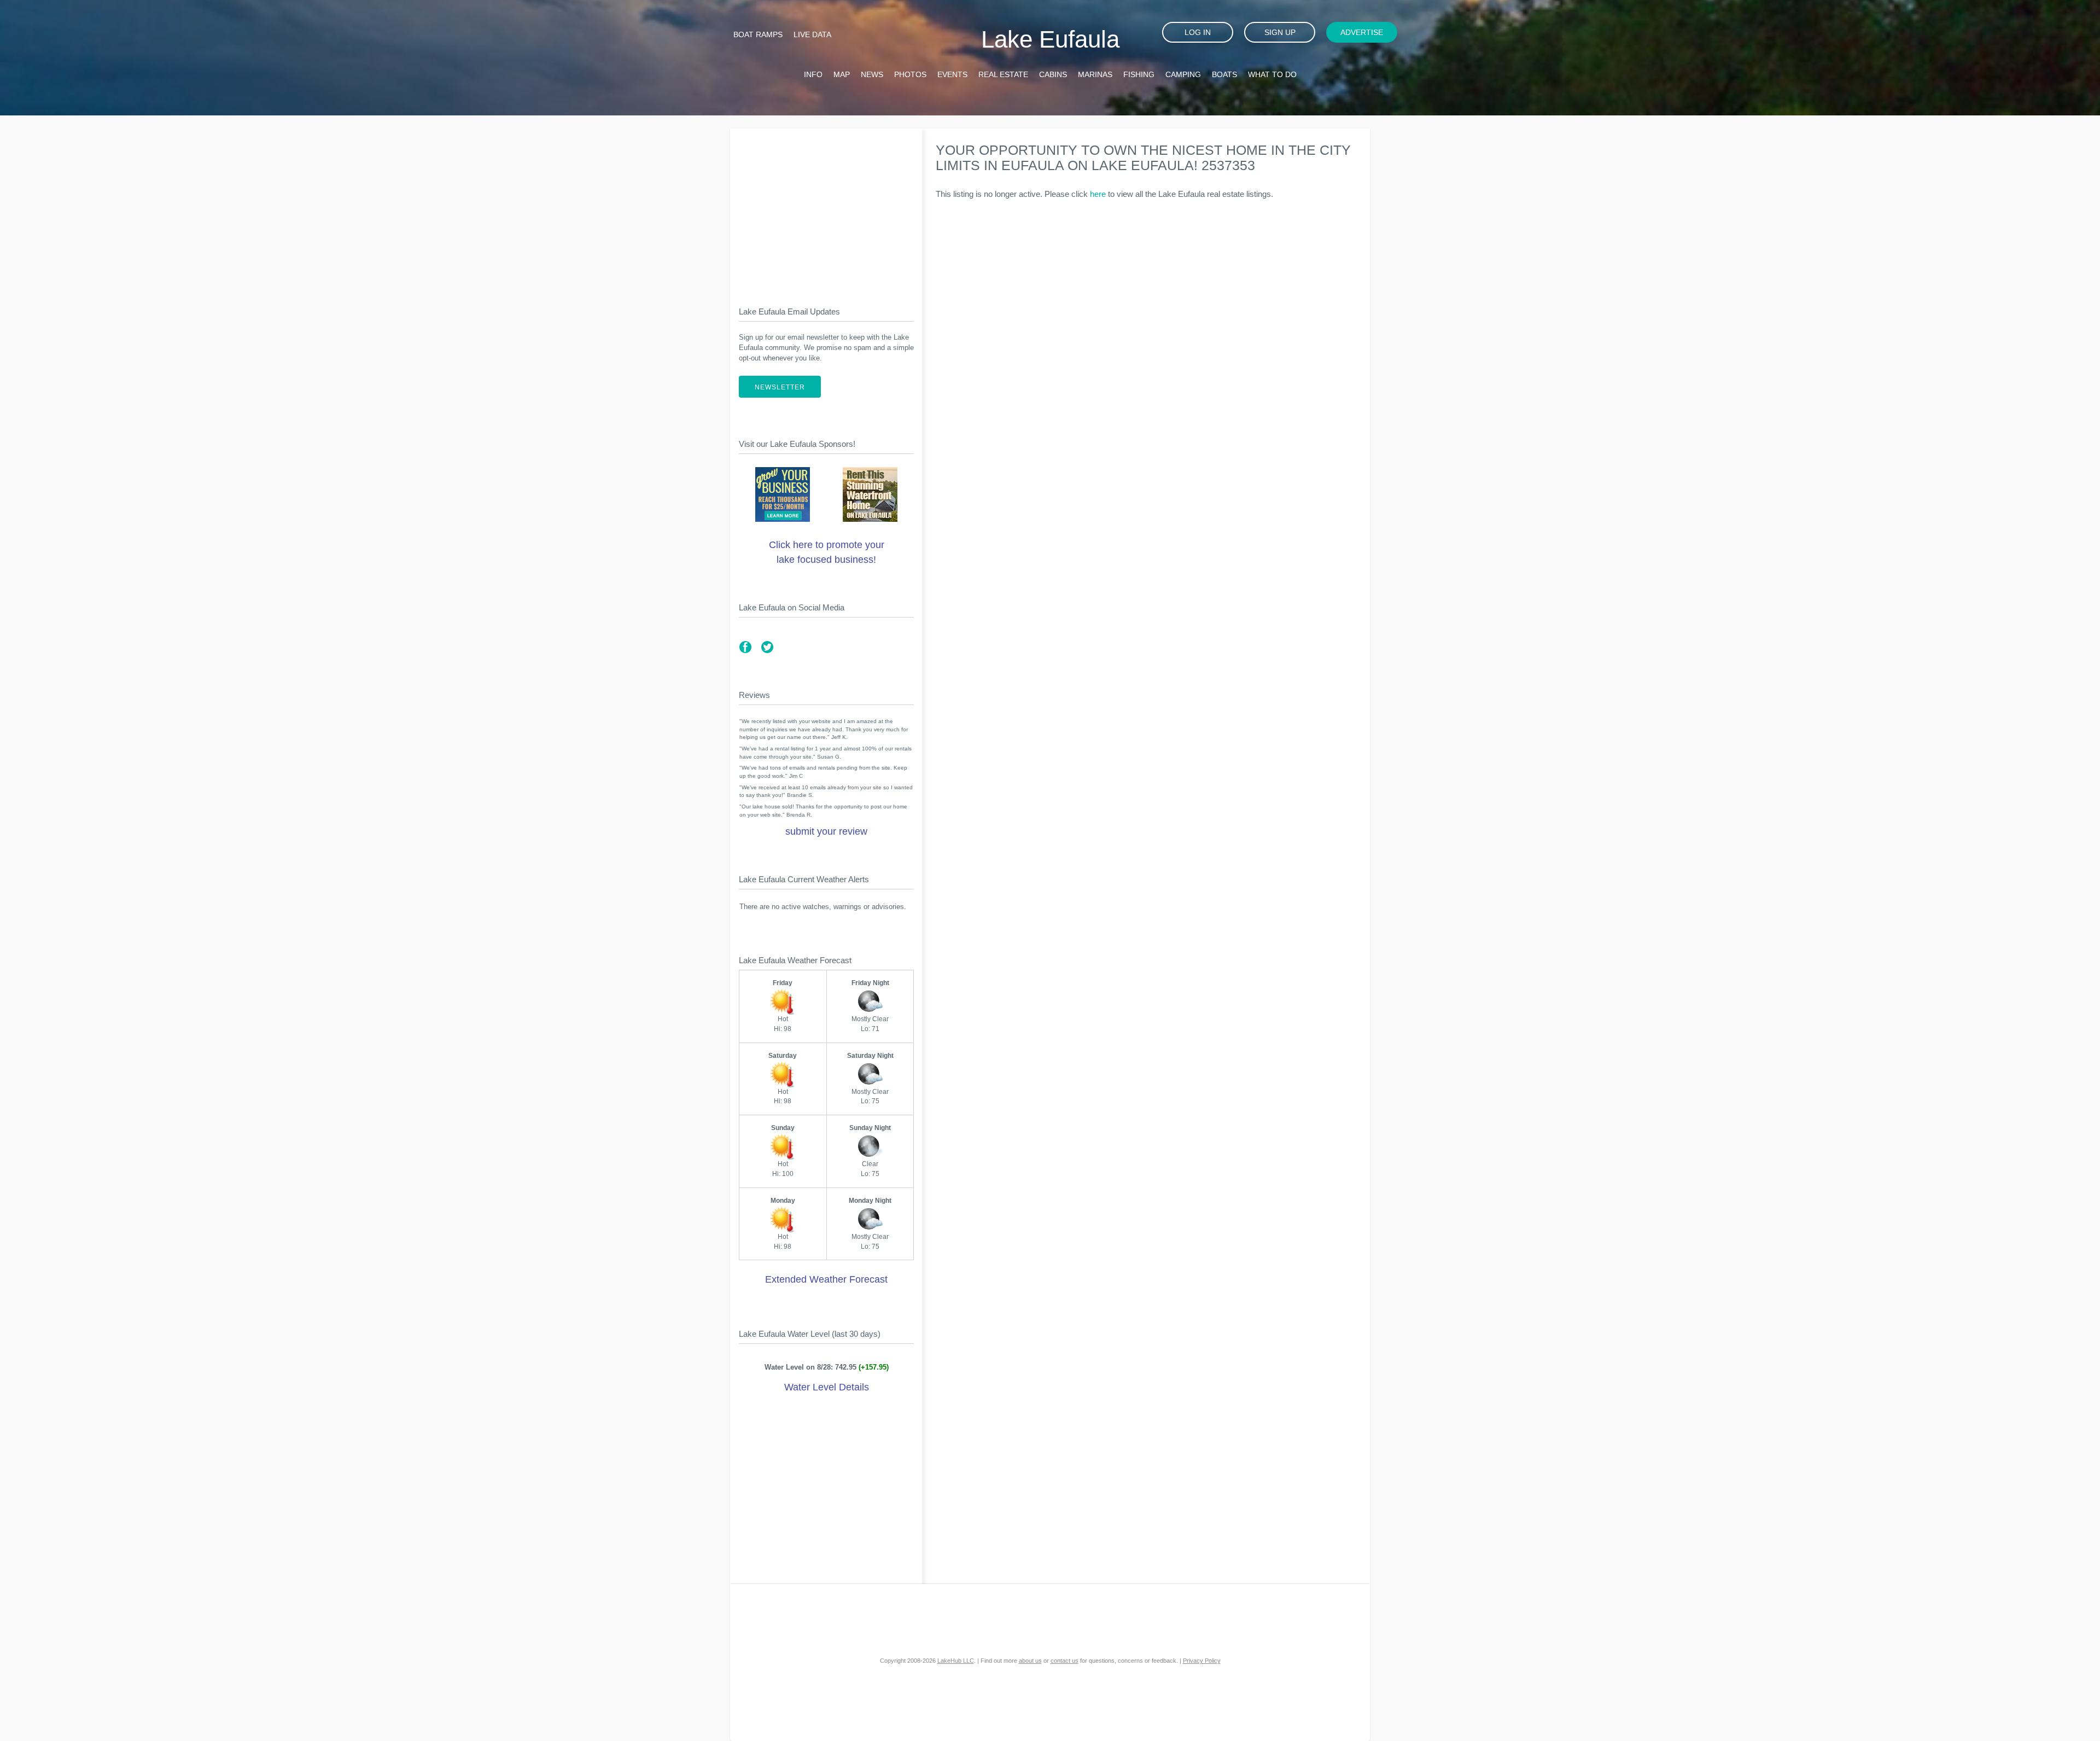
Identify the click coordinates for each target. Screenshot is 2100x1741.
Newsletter (780, 387)
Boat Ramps (758, 34)
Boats (1224, 74)
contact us (1064, 1661)
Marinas (1095, 74)
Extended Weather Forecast (826, 1279)
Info (813, 74)
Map (842, 74)
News (872, 74)
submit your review (826, 831)
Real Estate (1003, 74)
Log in (1198, 32)
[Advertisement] (826, 208)
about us (1030, 1661)
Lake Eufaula (1050, 39)
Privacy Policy (1202, 1661)
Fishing (1139, 74)
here (1098, 194)
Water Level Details (827, 1387)
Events (952, 74)
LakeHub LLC (956, 1661)
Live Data (812, 34)
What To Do (1272, 74)
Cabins (1053, 74)
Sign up (1280, 32)
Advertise (1362, 32)
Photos (910, 74)
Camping (1183, 74)
